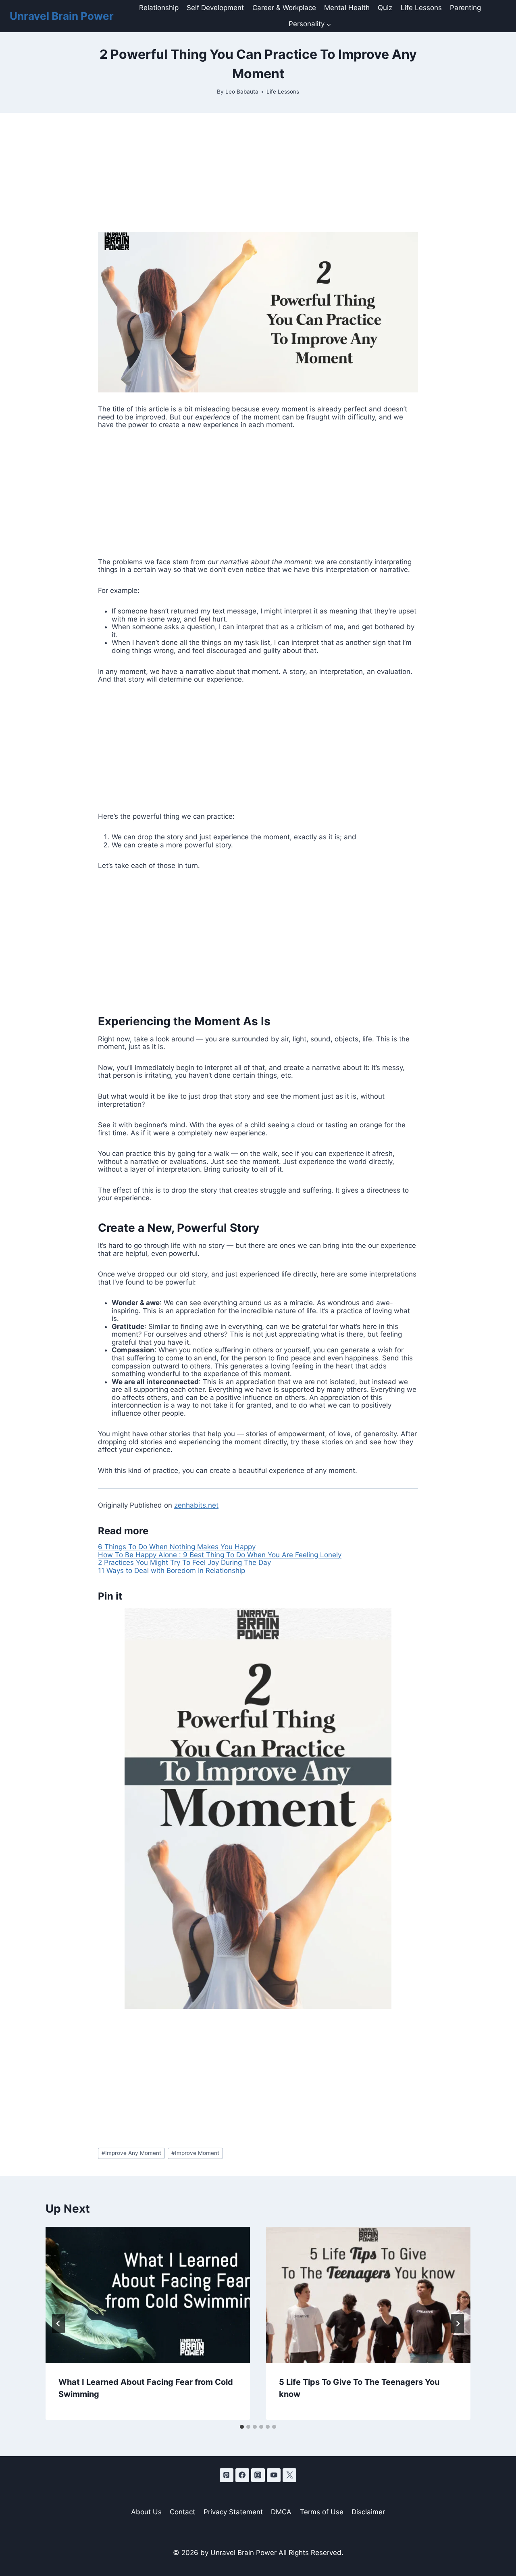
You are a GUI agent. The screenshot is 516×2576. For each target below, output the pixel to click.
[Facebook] (242, 2475)
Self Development (215, 8)
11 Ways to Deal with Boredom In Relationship (172, 1571)
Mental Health (347, 8)
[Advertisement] (258, 173)
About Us (146, 2512)
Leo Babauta (242, 92)
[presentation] (148, 2295)
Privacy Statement (233, 2512)
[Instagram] (258, 2475)
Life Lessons (421, 8)
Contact (182, 2512)
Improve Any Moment (131, 2153)
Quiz (385, 8)
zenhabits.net (196, 1505)
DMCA (281, 2512)
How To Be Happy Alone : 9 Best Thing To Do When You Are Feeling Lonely (220, 1555)
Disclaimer (368, 2512)
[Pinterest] (227, 2475)
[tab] (242, 2427)
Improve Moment (195, 2153)
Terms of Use (322, 2512)
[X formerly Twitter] (289, 2475)
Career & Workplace (284, 8)
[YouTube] (274, 2475)
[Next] (458, 2324)
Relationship (159, 8)
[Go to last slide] (58, 2324)
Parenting (465, 8)
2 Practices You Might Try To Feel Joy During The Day (184, 1562)
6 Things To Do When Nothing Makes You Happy (177, 1547)
